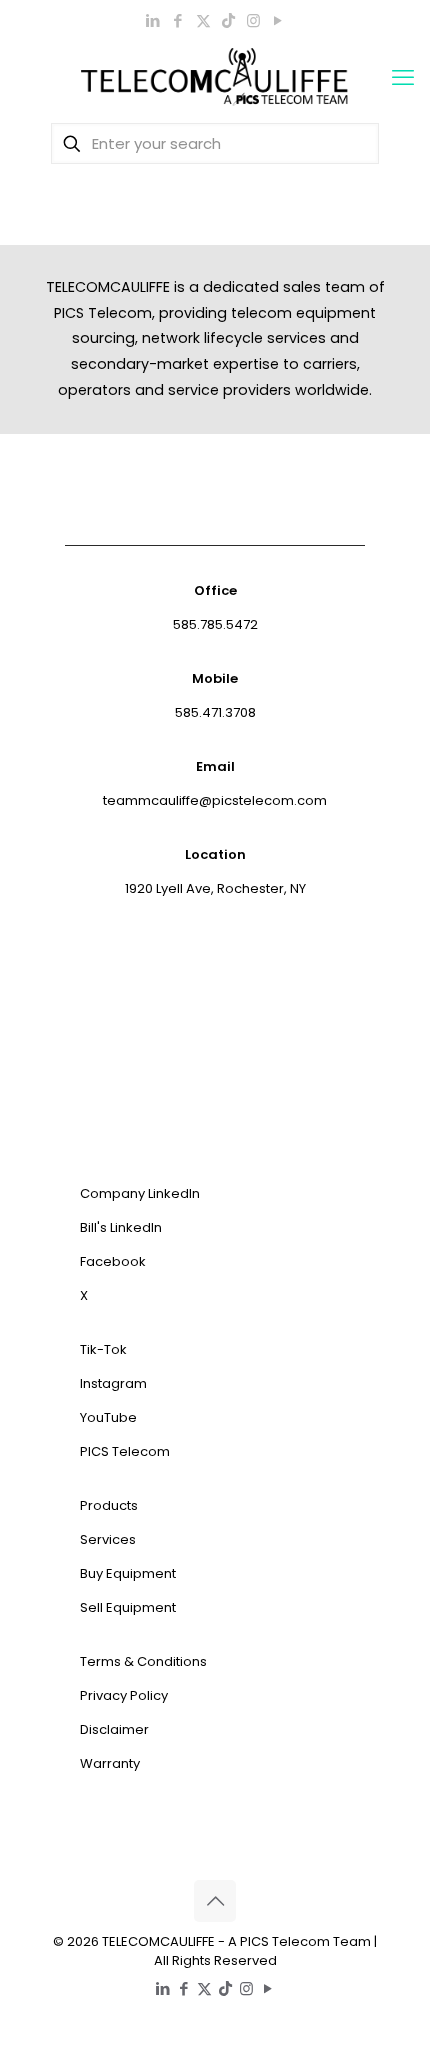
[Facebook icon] (178, 20)
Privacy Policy (124, 1695)
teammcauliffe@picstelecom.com (215, 800)
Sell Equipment (128, 1607)
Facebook (113, 1261)
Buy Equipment (128, 1573)
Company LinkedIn (140, 1193)
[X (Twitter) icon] (203, 20)
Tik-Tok (103, 1349)
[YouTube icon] (278, 20)
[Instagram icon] (253, 20)
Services (108, 1539)
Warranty (110, 1763)
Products (109, 1505)
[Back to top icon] (215, 1901)
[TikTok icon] (228, 20)
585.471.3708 (215, 712)
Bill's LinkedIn (121, 1227)
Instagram (113, 1383)
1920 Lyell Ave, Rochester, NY (215, 888)
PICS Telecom (125, 1451)
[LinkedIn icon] (153, 20)
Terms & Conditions (143, 1661)
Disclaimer (114, 1729)
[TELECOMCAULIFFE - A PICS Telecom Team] (215, 78)
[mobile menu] (403, 78)
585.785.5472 (215, 624)
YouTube (108, 1417)
